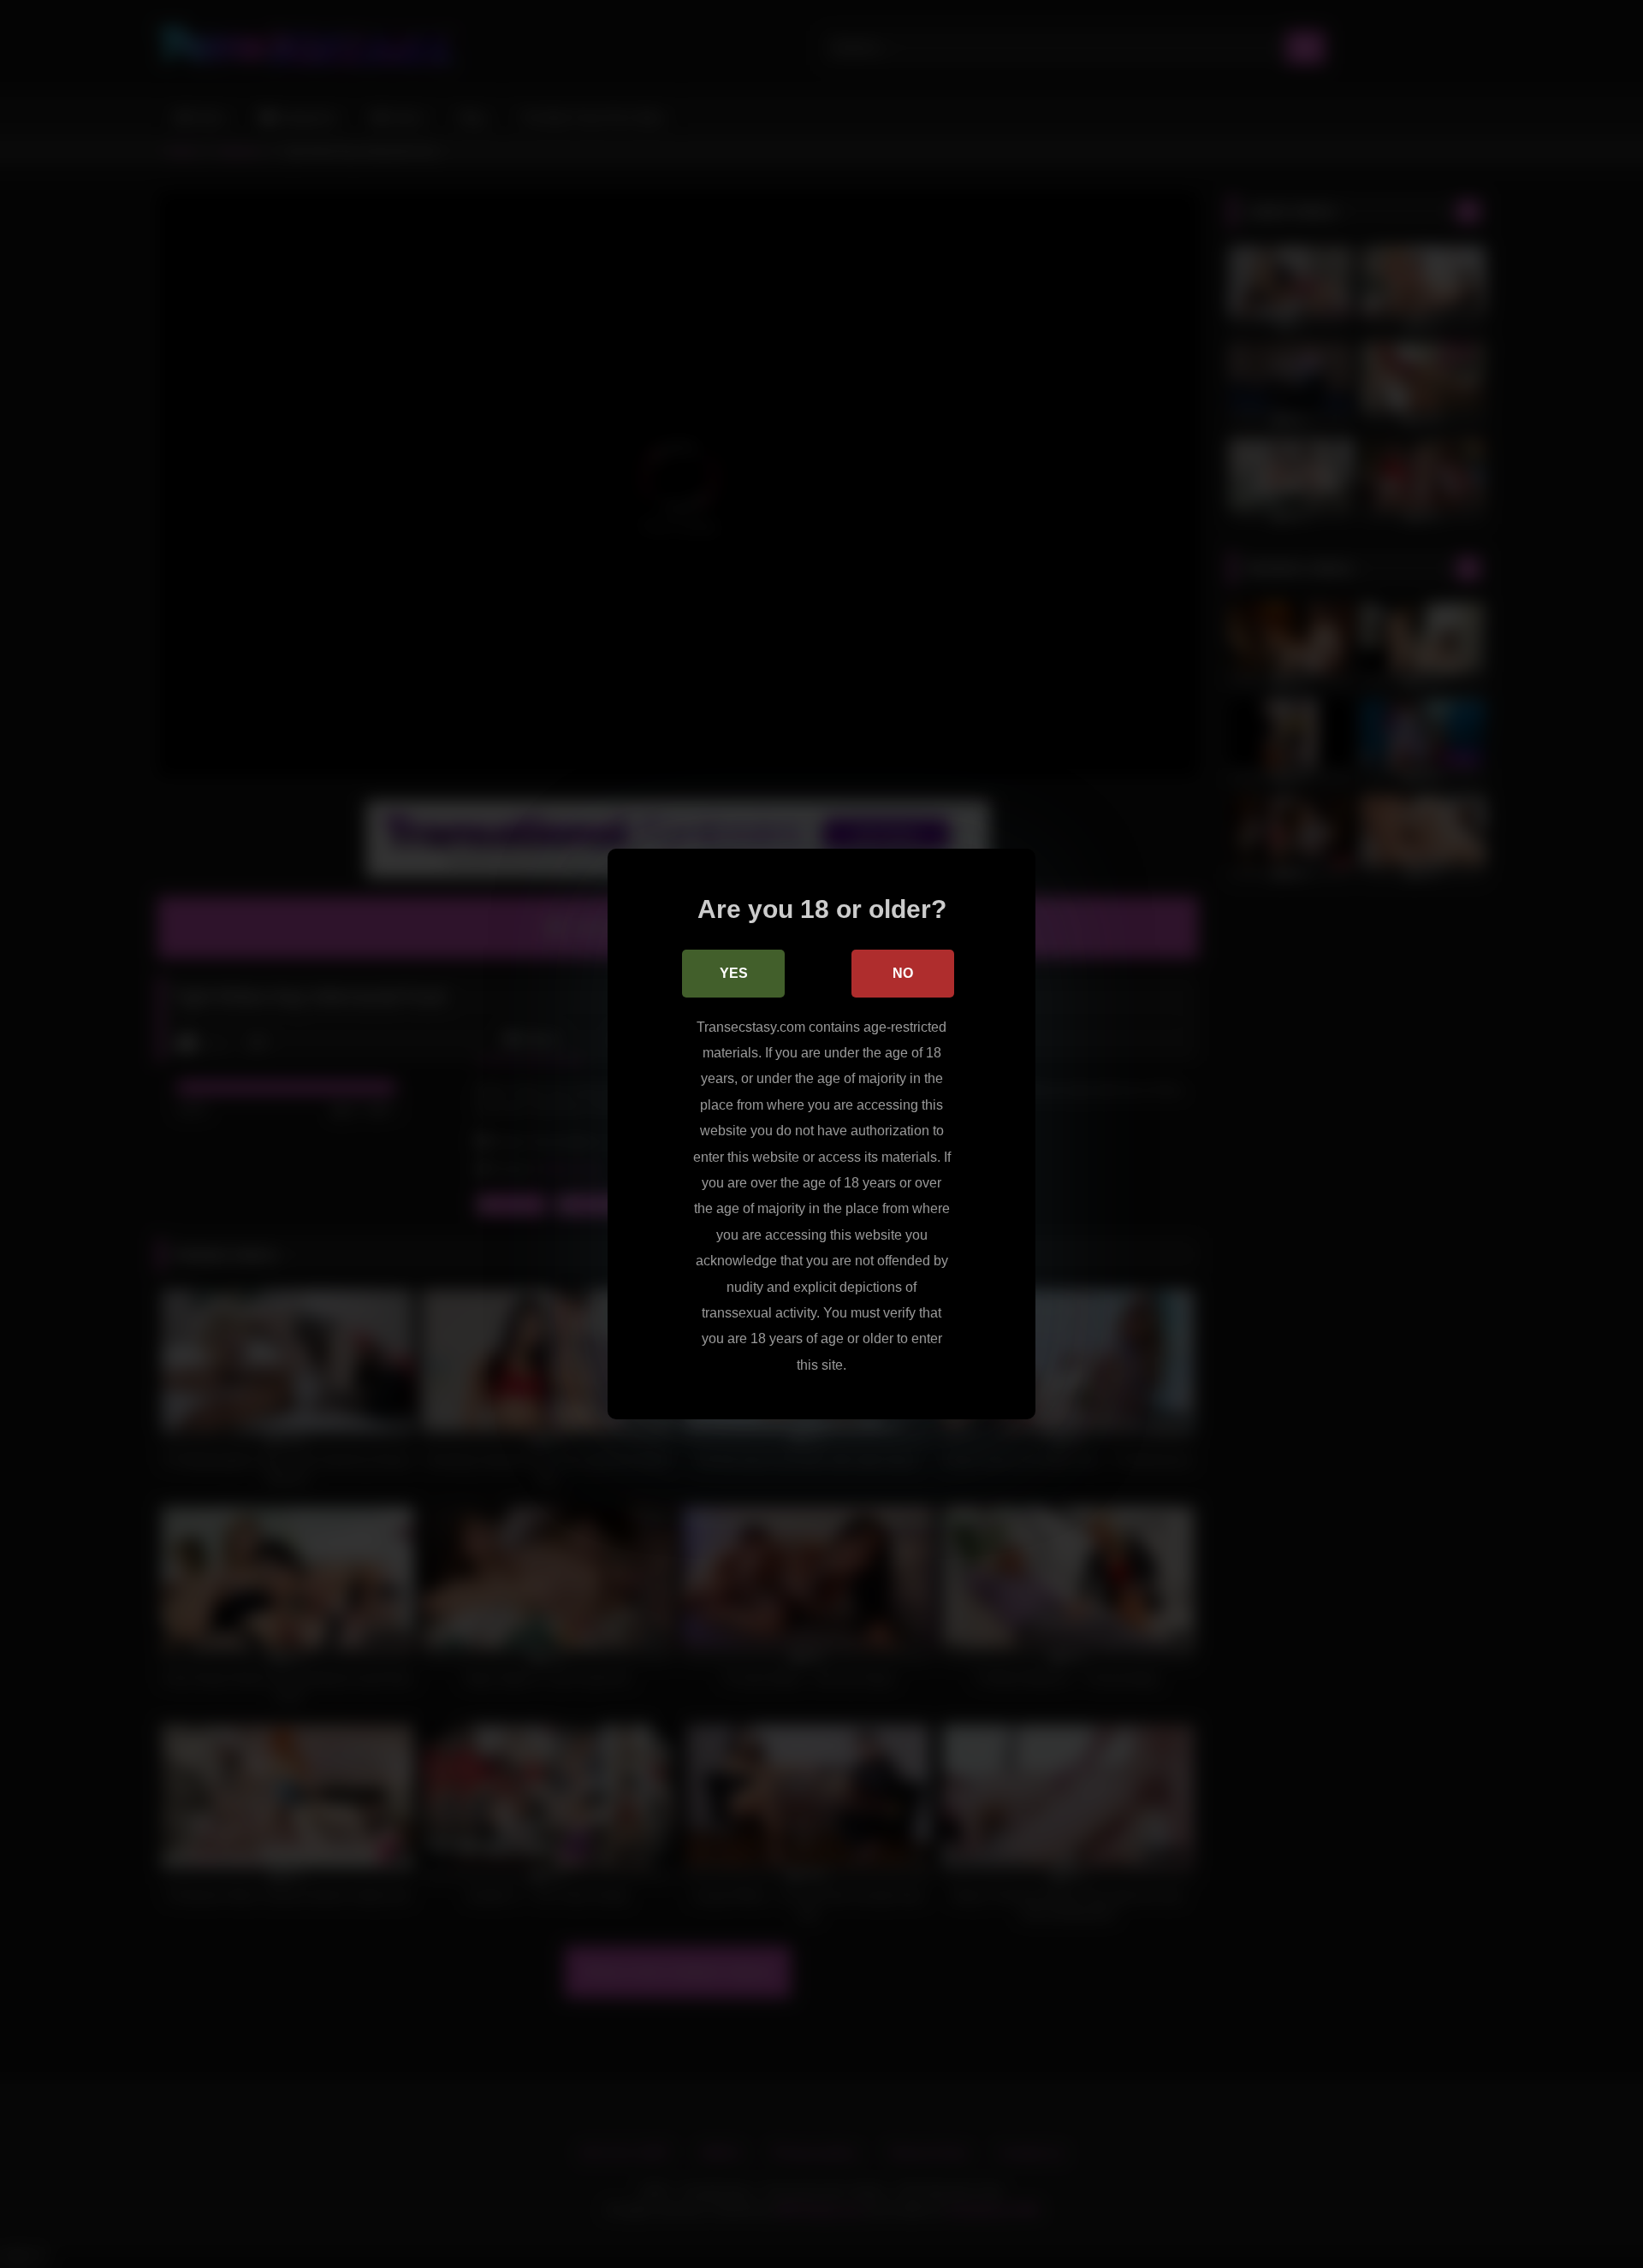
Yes (734, 973)
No (903, 973)
